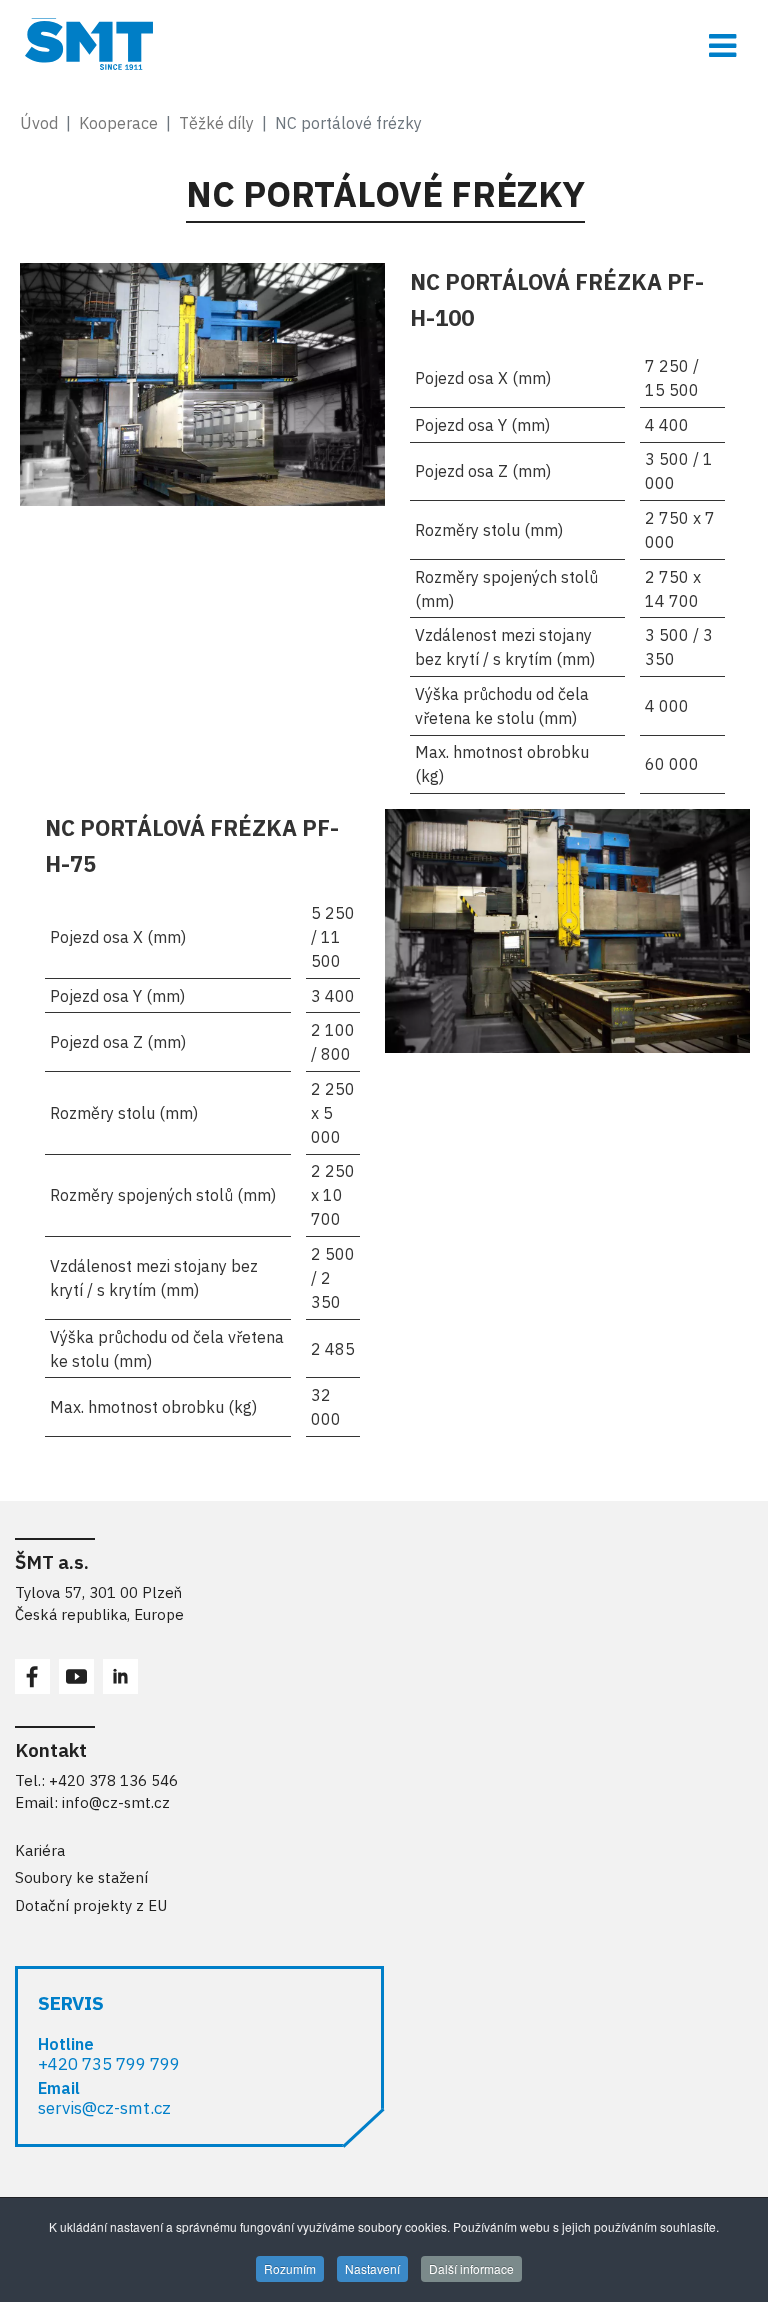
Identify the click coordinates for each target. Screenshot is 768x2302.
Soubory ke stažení (81, 1877)
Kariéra (40, 1850)
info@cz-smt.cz (116, 1802)
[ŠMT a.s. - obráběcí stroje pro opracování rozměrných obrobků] (384, 44)
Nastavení (372, 2268)
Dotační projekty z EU (91, 1905)
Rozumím (290, 2268)
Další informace (471, 2268)
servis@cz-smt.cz (104, 2108)
